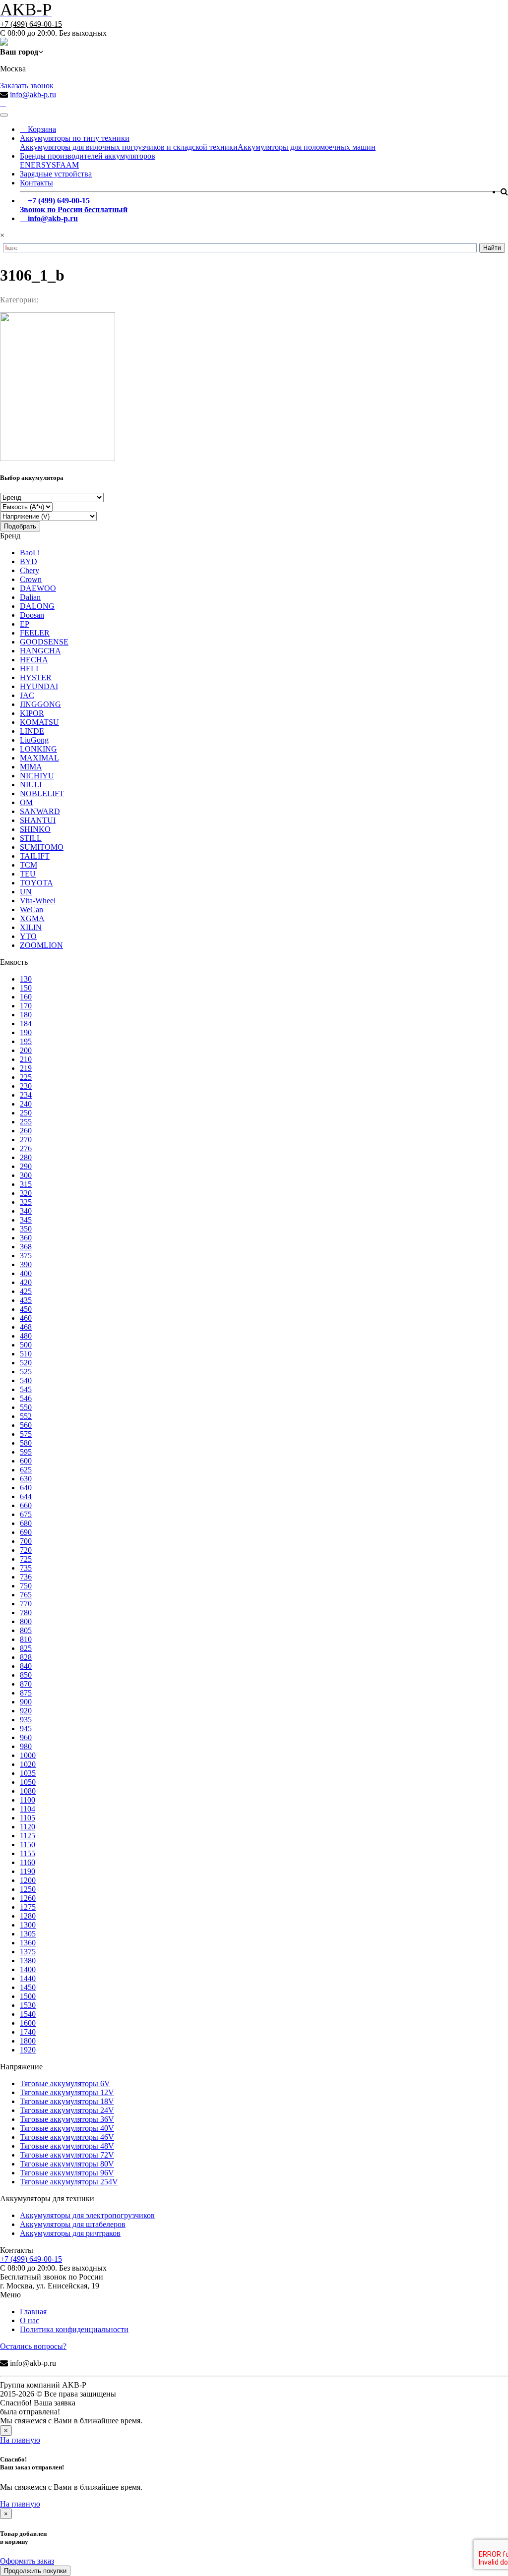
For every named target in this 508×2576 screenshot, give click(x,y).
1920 (28, 2050)
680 (26, 1523)
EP (25, 624)
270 (26, 1140)
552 (26, 1416)
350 (26, 1229)
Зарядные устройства (56, 174)
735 (26, 1568)
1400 (28, 1969)
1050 (28, 1782)
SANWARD (40, 811)
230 (26, 1086)
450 (26, 1309)
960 (26, 1737)
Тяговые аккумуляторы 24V (67, 2110)
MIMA (31, 767)
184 (26, 1024)
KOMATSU (39, 722)
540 (26, 1380)
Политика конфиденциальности (74, 2329)
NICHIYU (37, 776)
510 (26, 1354)
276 (26, 1148)
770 (26, 1604)
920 (26, 1711)
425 (26, 1291)
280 (26, 1157)
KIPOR (32, 713)
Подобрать (20, 526)
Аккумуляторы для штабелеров (73, 2224)
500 (26, 1345)
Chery (30, 570)
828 (26, 1657)
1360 (28, 1943)
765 (26, 1595)
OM (26, 802)
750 (26, 1586)
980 (26, 1746)
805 (26, 1630)
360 (26, 1238)
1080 (28, 1791)
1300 (28, 1925)
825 (26, 1648)
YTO (28, 936)
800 (26, 1621)
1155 (28, 1853)
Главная (33, 2312)
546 (26, 1398)
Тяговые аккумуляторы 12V (67, 2092)
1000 (28, 1755)
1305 (28, 1934)
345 (26, 1220)
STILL (31, 838)
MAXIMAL (39, 758)
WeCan (32, 909)
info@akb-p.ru (33, 94)
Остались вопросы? (33, 2346)
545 (26, 1389)
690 (26, 1532)
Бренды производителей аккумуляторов (88, 156)
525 (26, 1372)
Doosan (32, 615)
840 (26, 1666)
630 (26, 1479)
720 (26, 1550)
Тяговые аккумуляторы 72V (67, 2155)
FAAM (67, 165)
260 (26, 1131)
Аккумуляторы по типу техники (75, 138)
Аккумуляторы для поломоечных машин (307, 147)
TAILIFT (35, 856)
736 (26, 1577)
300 (26, 1175)
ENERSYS (38, 165)
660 (26, 1505)
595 (26, 1452)
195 (26, 1041)
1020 (28, 1764)
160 (26, 997)
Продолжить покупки (35, 2571)
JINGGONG (40, 704)
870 (26, 1684)
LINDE (32, 731)
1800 (28, 2041)
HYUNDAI (39, 686)
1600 (28, 2023)
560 (26, 1425)
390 (26, 1264)
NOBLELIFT (42, 793)
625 (26, 1470)
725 (26, 1559)
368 (26, 1247)
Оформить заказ (27, 2561)
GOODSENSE (44, 642)
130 (26, 979)
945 (26, 1728)
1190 (28, 1871)
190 (26, 1032)
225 (26, 1077)
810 (26, 1639)
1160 (28, 1862)
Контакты (36, 183)
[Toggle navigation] (4, 115)
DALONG (37, 606)
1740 (28, 2032)
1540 (28, 2014)
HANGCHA (40, 651)
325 (26, 1202)
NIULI (31, 785)
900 (26, 1702)
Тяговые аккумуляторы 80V (67, 2164)
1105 (28, 1818)
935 (26, 1720)
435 (26, 1300)
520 (26, 1363)
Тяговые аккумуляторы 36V (67, 2119)
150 (26, 988)
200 (26, 1050)
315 (26, 1184)
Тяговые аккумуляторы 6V (65, 2083)
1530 (28, 2005)
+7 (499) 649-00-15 (31, 24)
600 (26, 1461)
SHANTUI (38, 820)
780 (26, 1612)
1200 (28, 1880)
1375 (28, 1952)
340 (26, 1211)
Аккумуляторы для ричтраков (70, 2233)
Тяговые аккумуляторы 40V (67, 2128)
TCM (29, 865)
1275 (28, 1907)
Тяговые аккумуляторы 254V (69, 2182)
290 (26, 1166)
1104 (28, 1809)
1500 (28, 1996)
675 (26, 1514)
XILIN (31, 927)
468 (26, 1327)
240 (26, 1104)
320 (26, 1193)
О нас (30, 2320)
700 (26, 1541)
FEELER (35, 633)
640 (26, 1488)
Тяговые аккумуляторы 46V (67, 2137)
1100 (28, 1800)
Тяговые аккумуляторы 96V (67, 2173)
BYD (29, 561)
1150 (28, 1844)
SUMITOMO (42, 847)
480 (26, 1336)
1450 (28, 1987)
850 (26, 1675)
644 (26, 1496)
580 (26, 1443)
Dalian (30, 597)
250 (26, 1113)
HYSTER (36, 677)
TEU (28, 874)
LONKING (38, 749)
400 (26, 1273)
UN (26, 892)
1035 (28, 1773)
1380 (28, 1961)
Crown (31, 579)
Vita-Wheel (38, 901)
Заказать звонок (27, 86)
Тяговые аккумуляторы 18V (67, 2101)
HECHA (34, 660)
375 (26, 1256)
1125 (28, 1836)
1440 (28, 1978)
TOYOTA (36, 883)
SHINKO (35, 829)
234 (26, 1095)
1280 (28, 1916)
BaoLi (30, 553)
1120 (28, 1827)
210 (26, 1059)
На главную (20, 2440)
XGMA (32, 918)
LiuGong (34, 740)
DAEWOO (38, 588)
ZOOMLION (41, 945)
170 (26, 1006)
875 (26, 1693)
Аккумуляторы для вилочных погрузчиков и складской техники (129, 147)
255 (26, 1122)
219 (26, 1068)
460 (26, 1318)
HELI (29, 669)
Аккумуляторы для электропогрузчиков (87, 2215)
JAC (27, 695)
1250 (28, 1889)
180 (26, 1015)
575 (26, 1434)
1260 (28, 1898)
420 (26, 1282)
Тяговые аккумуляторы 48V (67, 2146)
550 (26, 1407)
